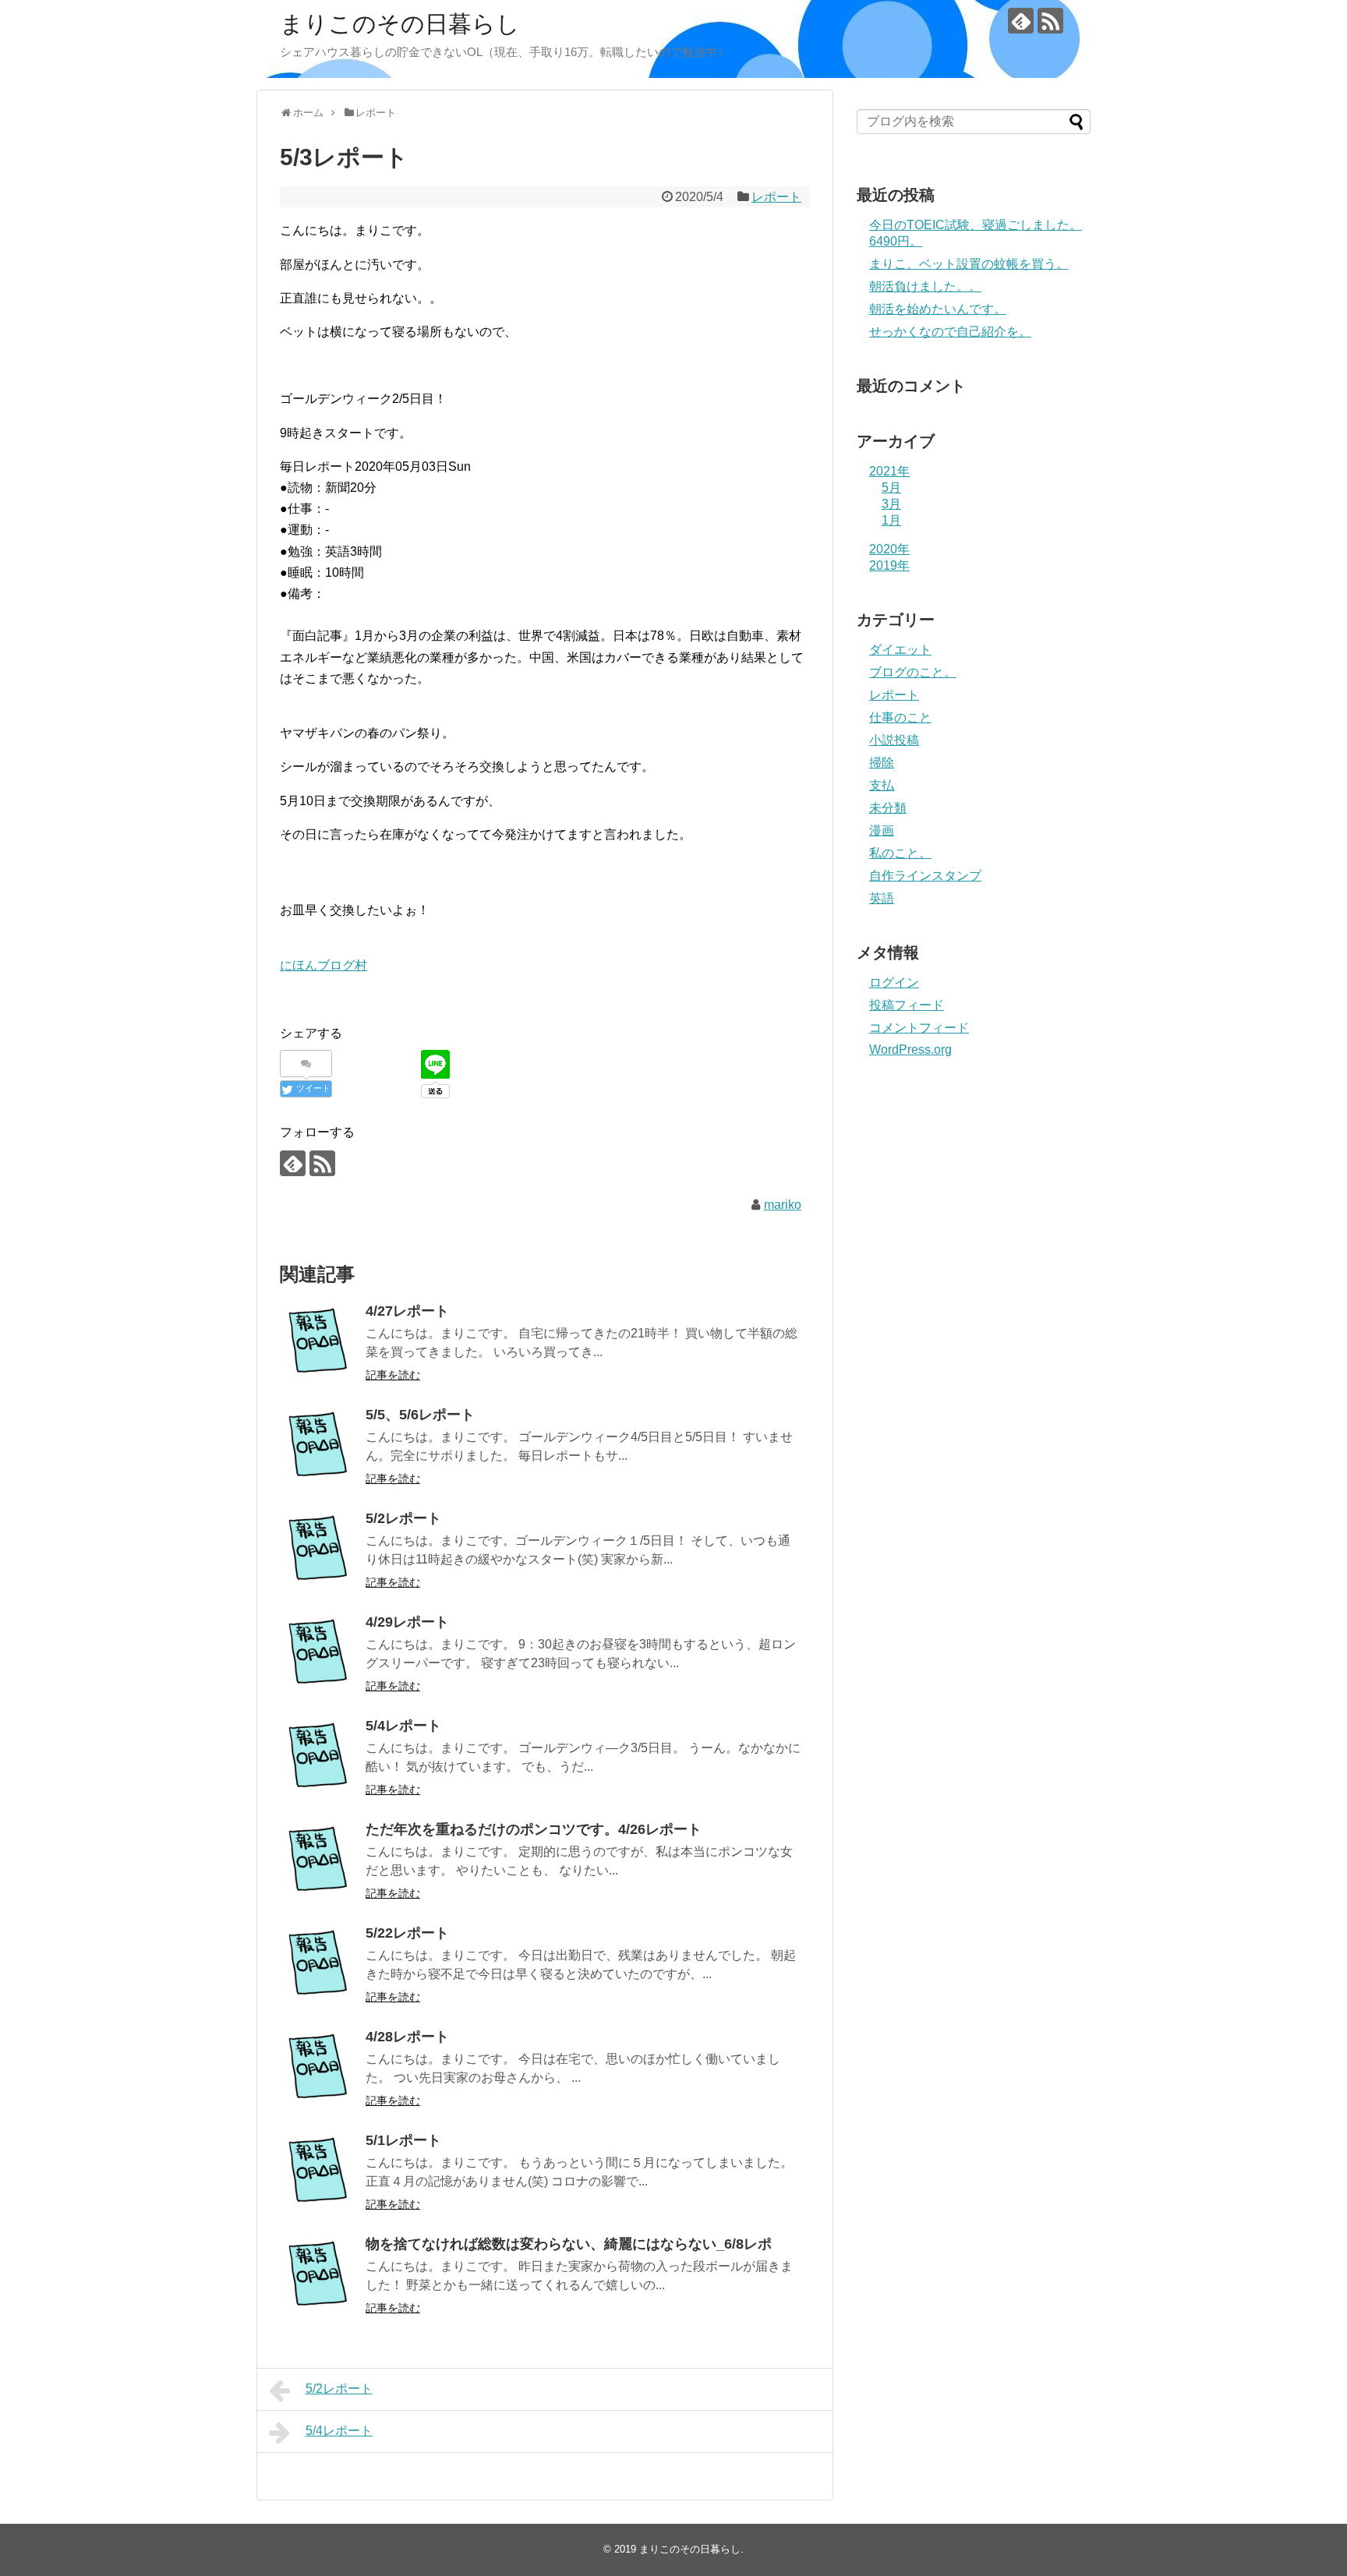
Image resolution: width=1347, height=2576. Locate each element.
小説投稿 (894, 740)
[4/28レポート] (319, 2069)
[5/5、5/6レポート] (319, 1447)
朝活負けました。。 (925, 286)
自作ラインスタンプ (925, 876)
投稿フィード (907, 1005)
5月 (891, 488)
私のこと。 (900, 853)
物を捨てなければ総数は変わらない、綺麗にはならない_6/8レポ (569, 2244)
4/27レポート (407, 1311)
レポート (776, 197)
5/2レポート (403, 1518)
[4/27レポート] (319, 1343)
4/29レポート (407, 1622)
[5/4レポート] (319, 1758)
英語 (882, 898)
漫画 (882, 830)
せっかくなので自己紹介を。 (950, 332)
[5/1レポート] (319, 2172)
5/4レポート (403, 1726)
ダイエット (900, 650)
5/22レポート (407, 1933)
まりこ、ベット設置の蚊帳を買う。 (969, 264)
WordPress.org (910, 1049)
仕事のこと (900, 717)
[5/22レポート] (319, 1965)
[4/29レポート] (319, 1654)
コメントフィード (919, 1028)
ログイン (894, 982)
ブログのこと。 (913, 672)
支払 (882, 785)
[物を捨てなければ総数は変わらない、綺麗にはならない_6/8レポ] (319, 2276)
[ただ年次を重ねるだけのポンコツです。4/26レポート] (319, 1861)
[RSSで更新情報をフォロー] (1050, 21)
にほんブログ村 (323, 965)
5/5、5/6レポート (420, 1415)
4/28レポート (407, 2037)
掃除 (882, 763)
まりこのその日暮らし (400, 24)
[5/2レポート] (319, 1550)
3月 (891, 504)
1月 (891, 520)
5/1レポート (403, 2140)
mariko (783, 1205)
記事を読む (393, 1375)
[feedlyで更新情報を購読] (1021, 21)
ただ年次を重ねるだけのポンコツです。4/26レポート (534, 1829)
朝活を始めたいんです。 (938, 309)
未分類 (888, 808)
